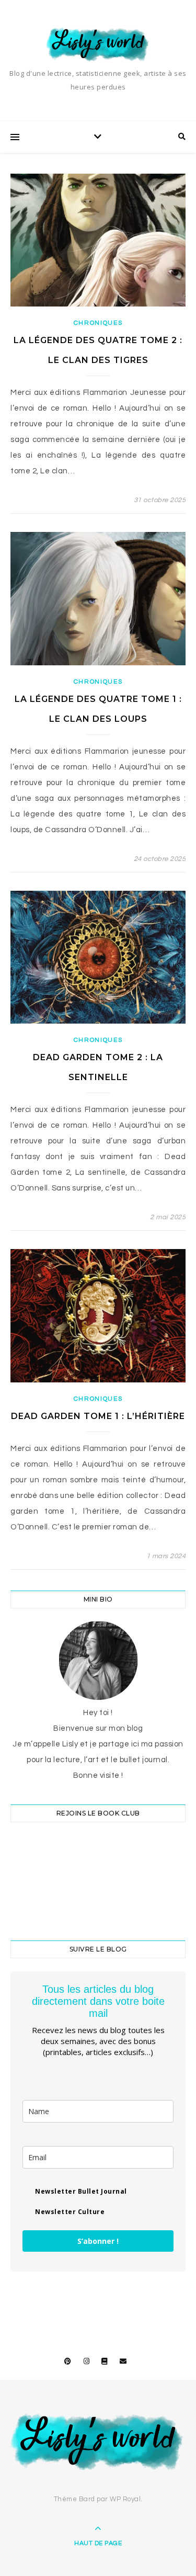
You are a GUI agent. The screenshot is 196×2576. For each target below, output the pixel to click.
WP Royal (125, 2499)
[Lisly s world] (98, 44)
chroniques (98, 323)
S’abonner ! (98, 2241)
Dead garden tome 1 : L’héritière (98, 1416)
